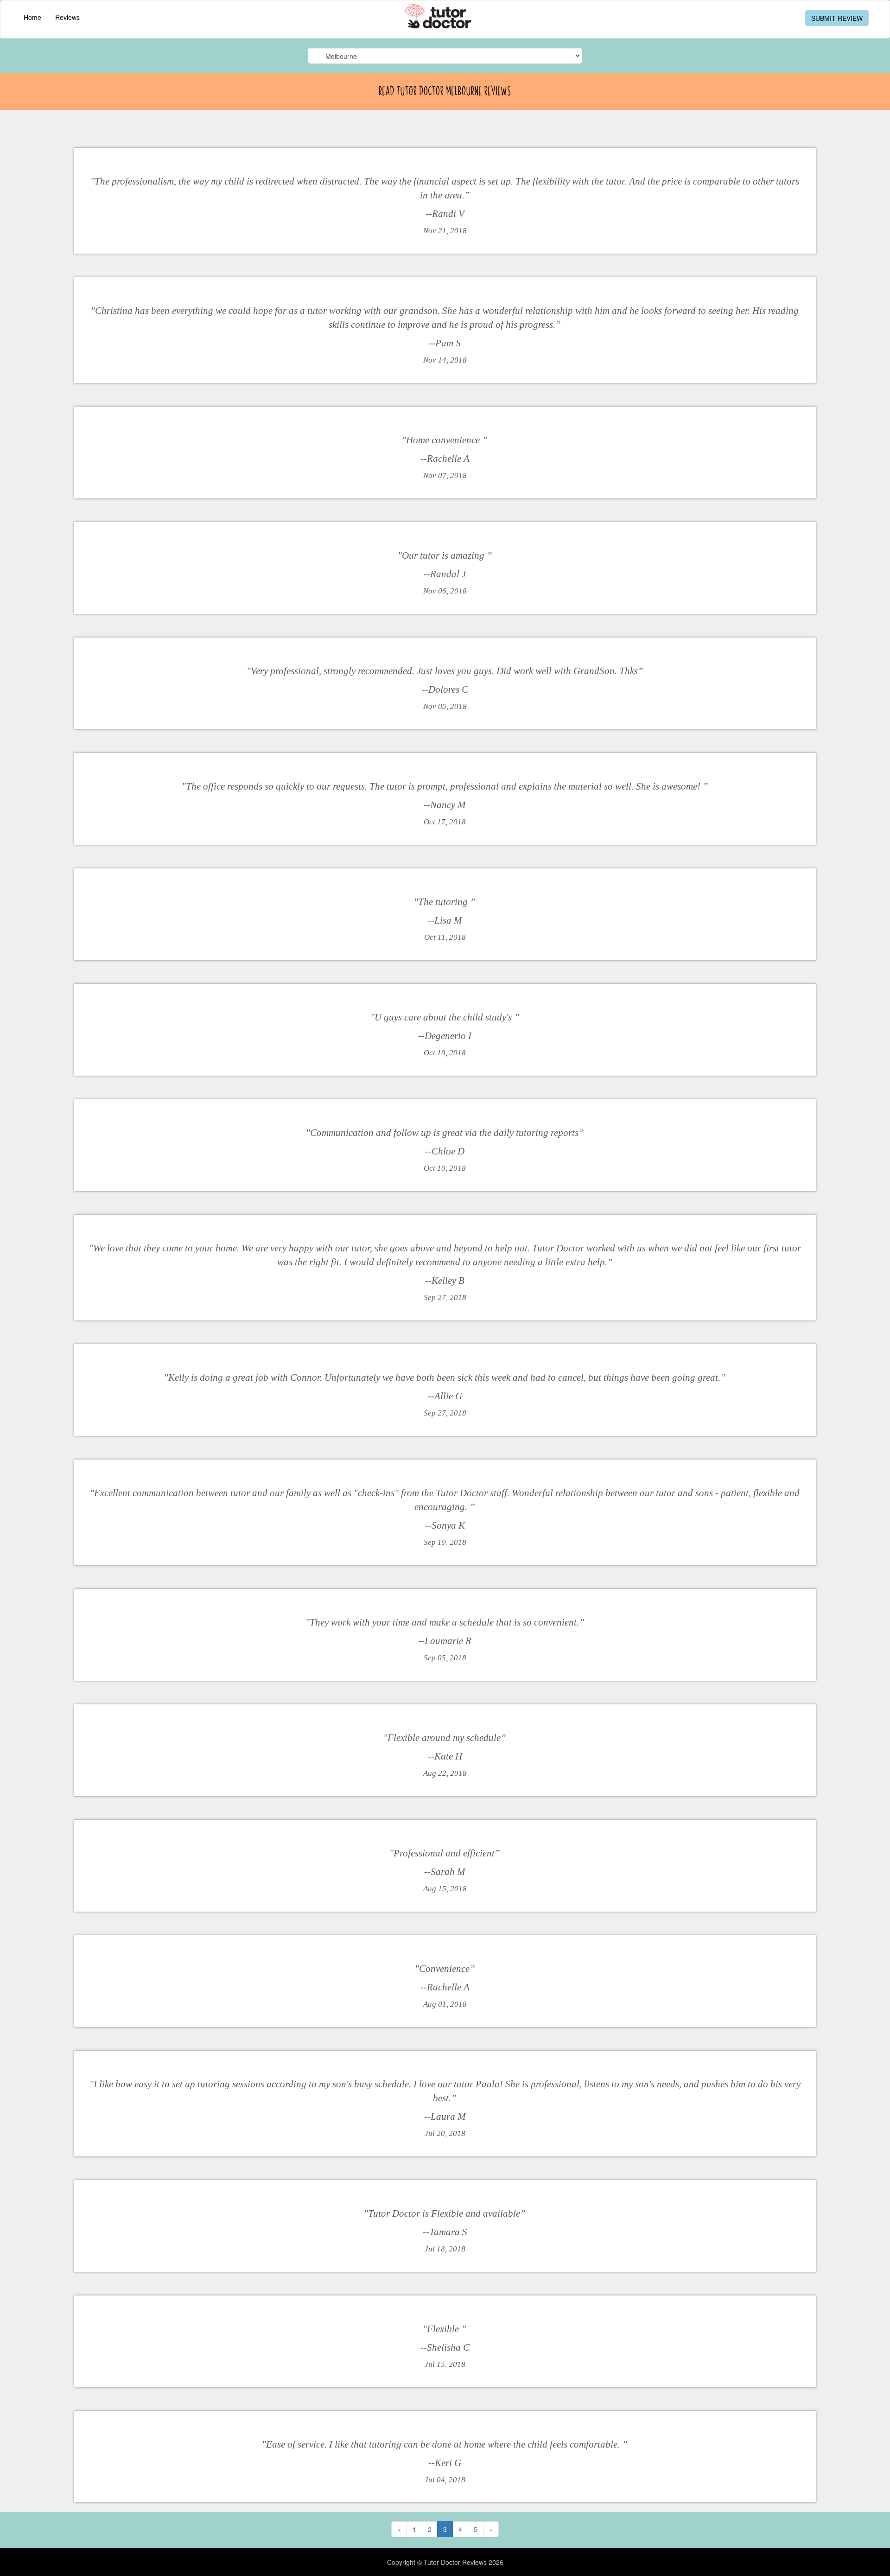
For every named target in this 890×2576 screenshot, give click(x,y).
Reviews (67, 17)
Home (32, 17)
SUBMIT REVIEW (837, 18)
